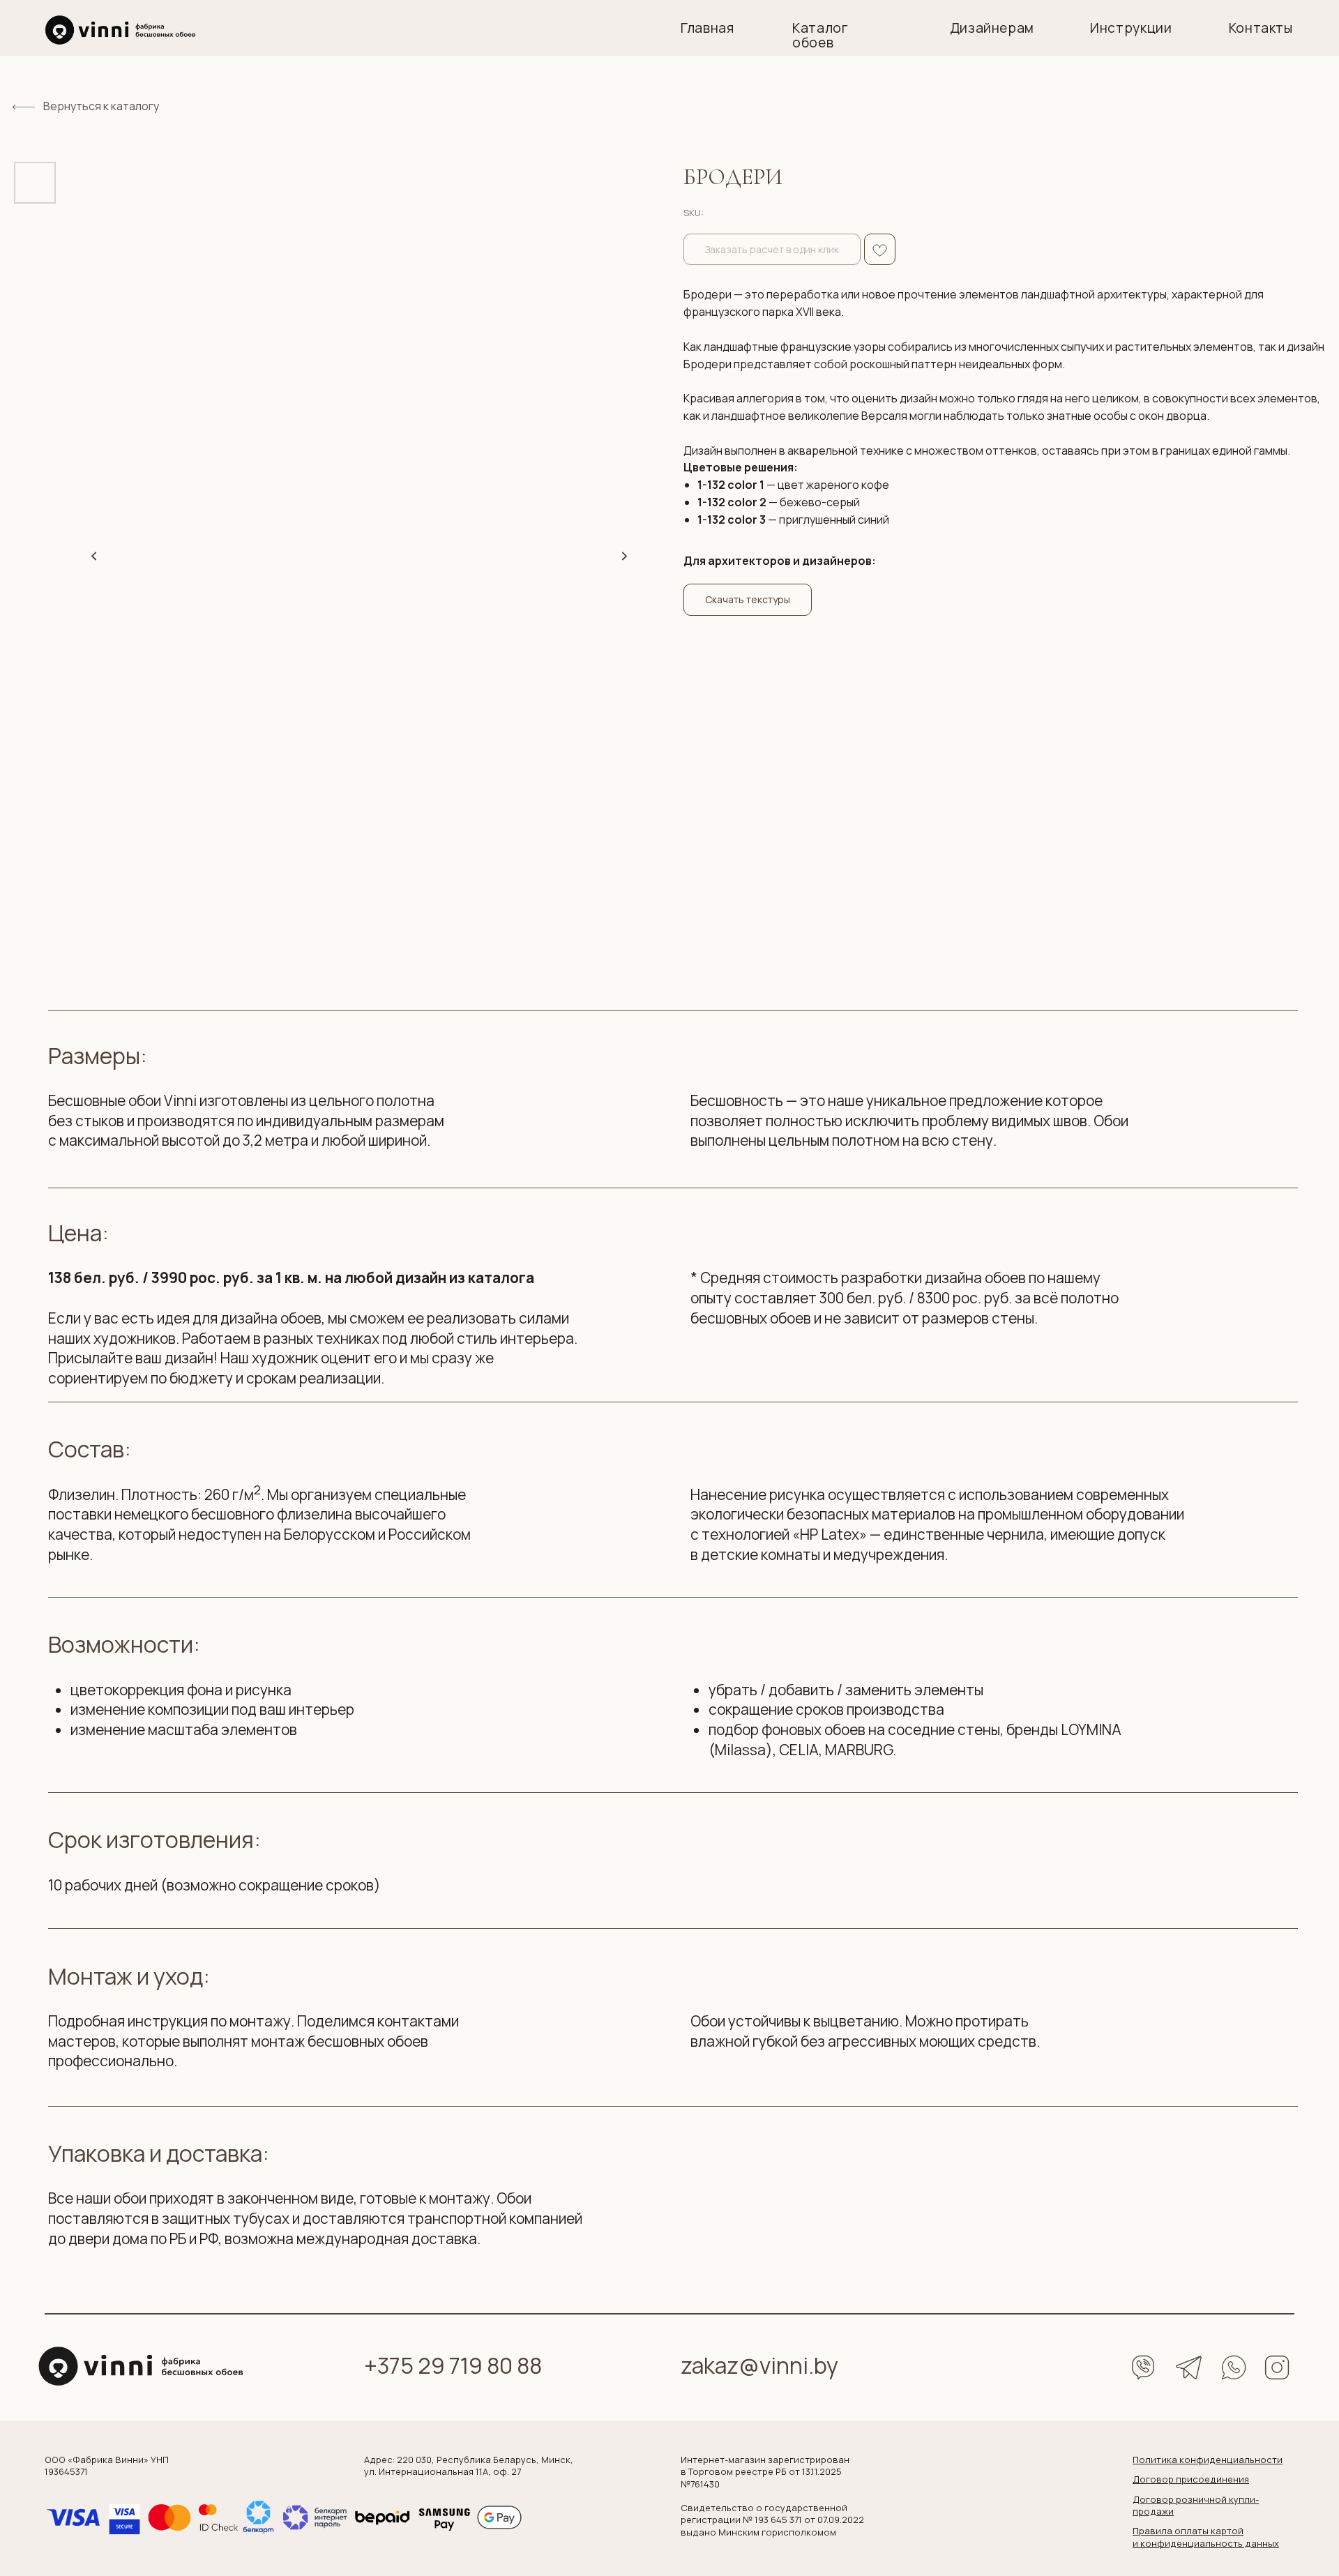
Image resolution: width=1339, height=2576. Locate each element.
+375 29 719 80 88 (453, 2365)
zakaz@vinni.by (759, 2365)
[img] (121, 30)
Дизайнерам (992, 28)
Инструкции (1131, 28)
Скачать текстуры (748, 599)
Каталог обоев (820, 35)
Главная (707, 28)
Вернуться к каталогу (101, 106)
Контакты (1261, 28)
